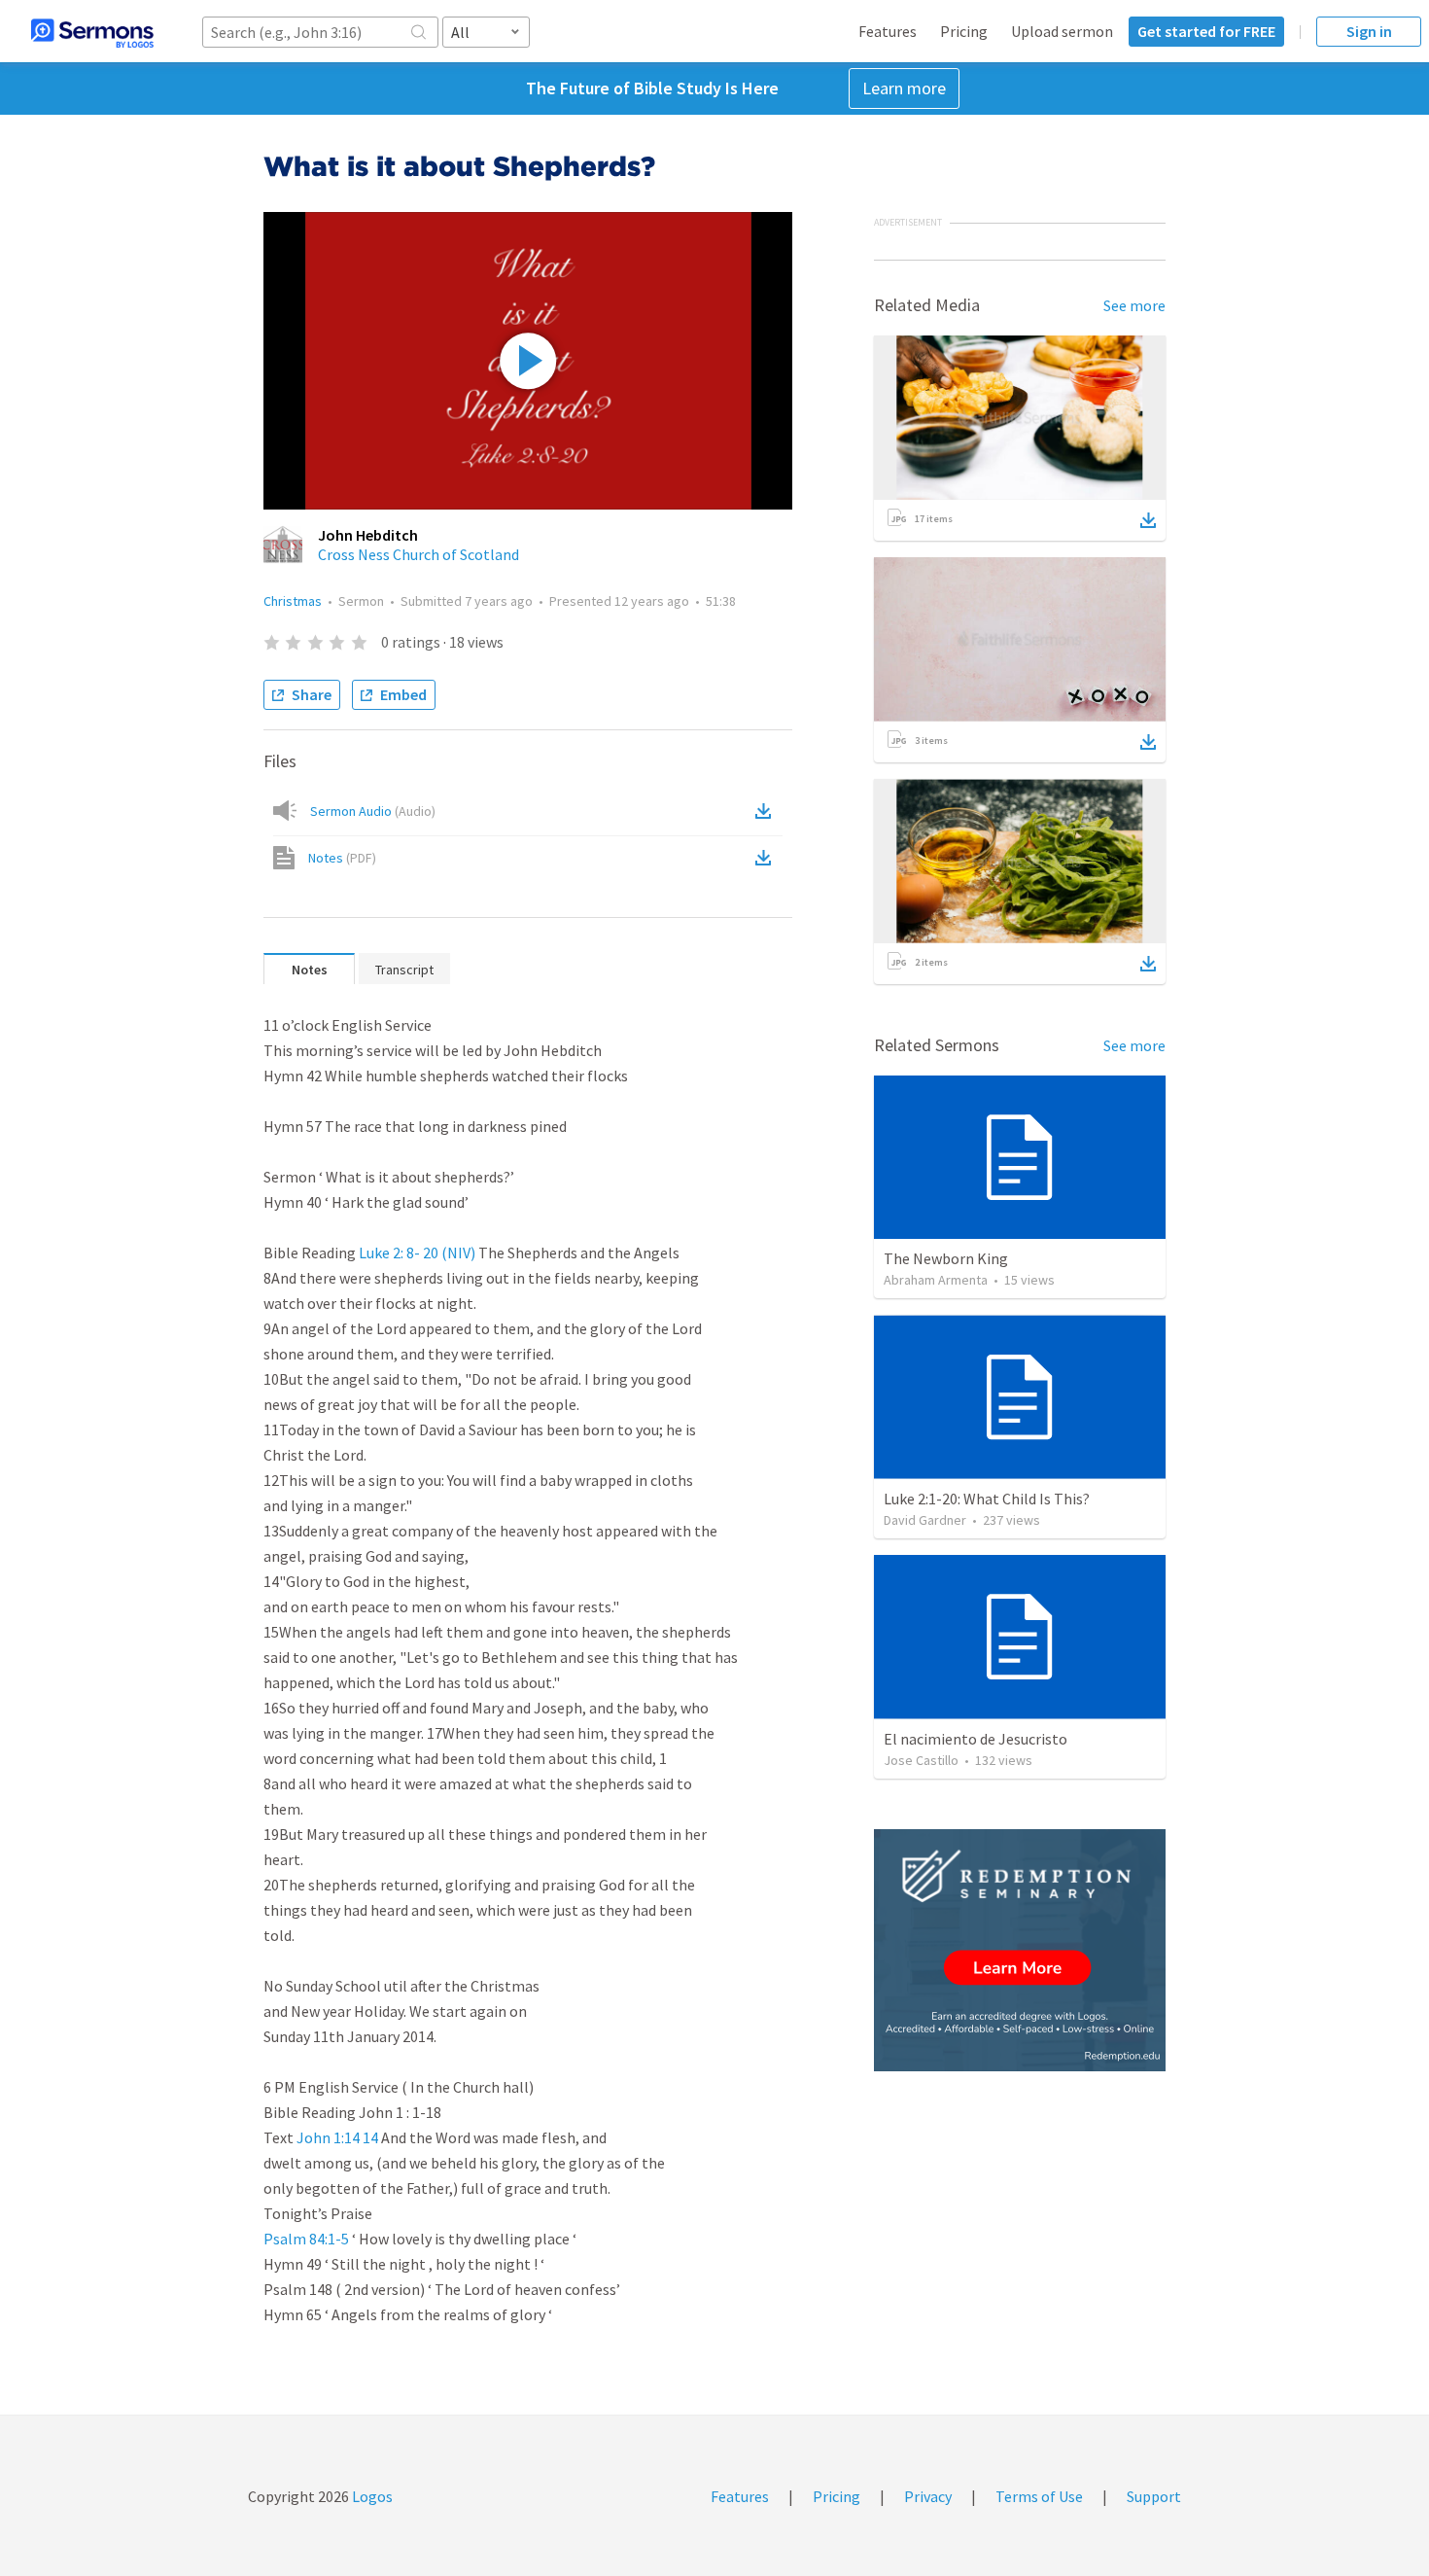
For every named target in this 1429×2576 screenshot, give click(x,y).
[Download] (1148, 520)
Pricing (964, 31)
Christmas (293, 601)
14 (370, 2137)
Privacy (928, 2496)
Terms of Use (1039, 2496)
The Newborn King (946, 1258)
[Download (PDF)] (767, 858)
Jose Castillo (921, 1760)
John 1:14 (328, 2137)
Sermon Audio (373, 811)
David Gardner (925, 1520)
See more (1134, 305)
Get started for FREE (1206, 31)
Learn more (904, 88)
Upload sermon (1062, 31)
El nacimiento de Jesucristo (976, 1739)
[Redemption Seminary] (1020, 1950)
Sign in (1369, 31)
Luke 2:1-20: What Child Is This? (987, 1499)
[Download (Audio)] (767, 811)
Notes (342, 858)
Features (888, 31)
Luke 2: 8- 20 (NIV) (417, 1253)
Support (1154, 2496)
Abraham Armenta (936, 1280)
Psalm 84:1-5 (306, 2239)
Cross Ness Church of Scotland (418, 554)
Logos (371, 2496)
